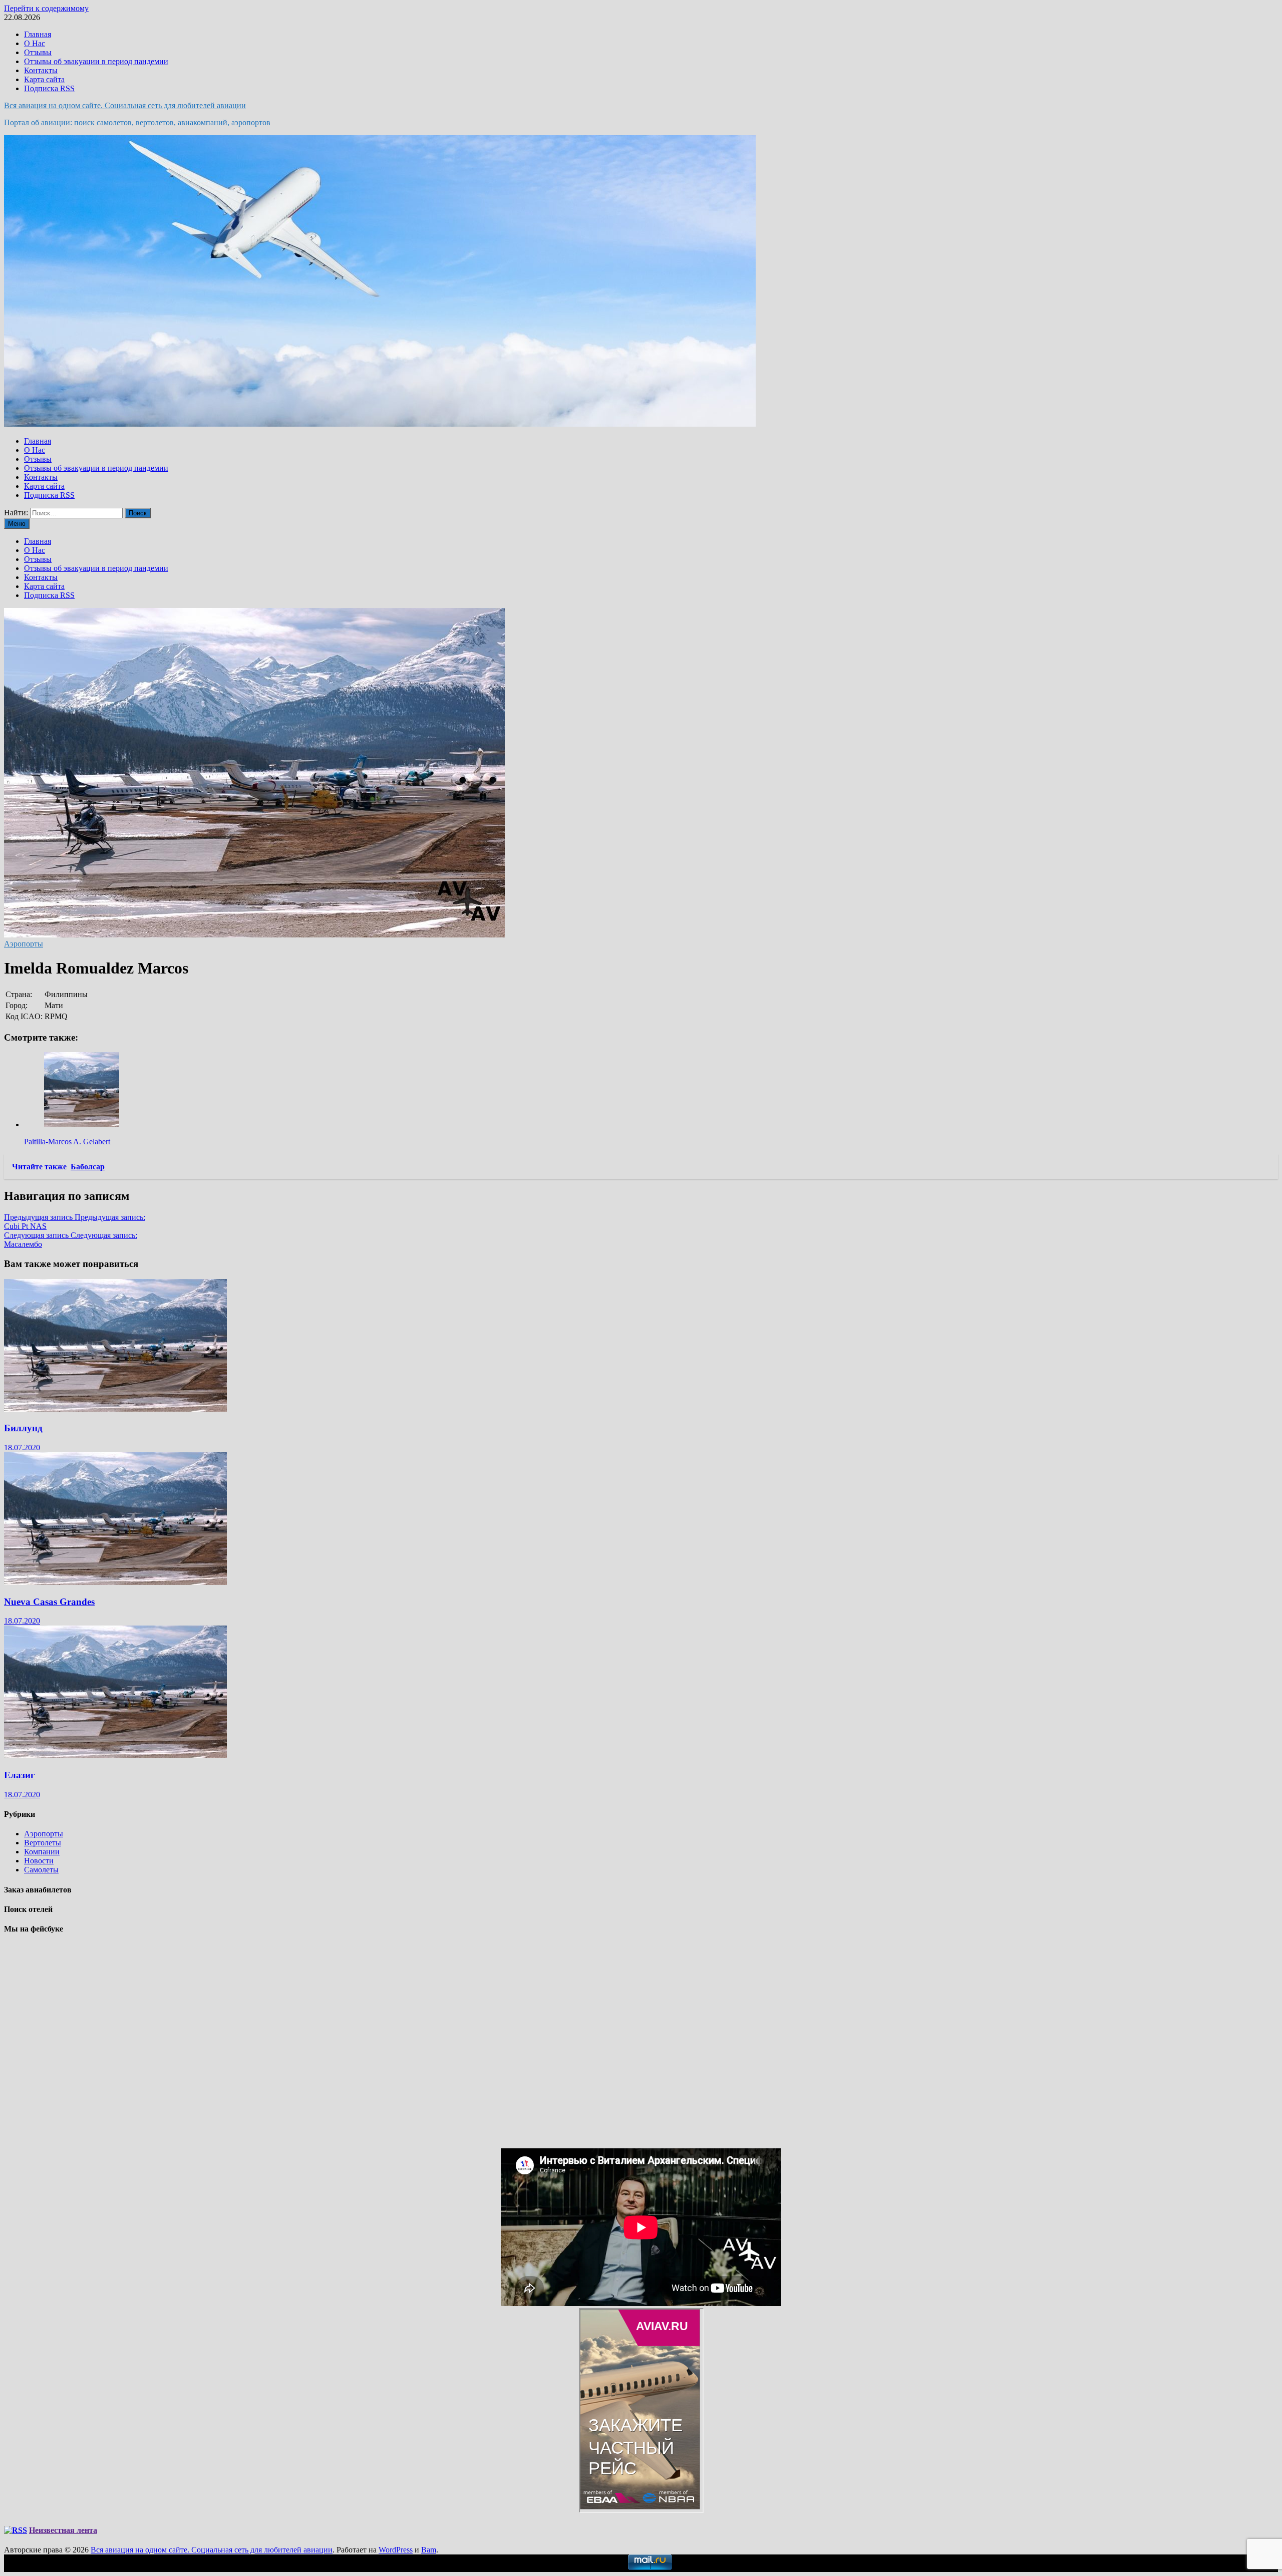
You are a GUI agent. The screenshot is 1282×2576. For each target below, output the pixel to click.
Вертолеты (43, 1843)
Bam (429, 2550)
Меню (17, 524)
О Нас (35, 43)
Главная (38, 34)
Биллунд (23, 1428)
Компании (42, 1852)
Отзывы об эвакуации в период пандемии (96, 61)
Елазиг (20, 1775)
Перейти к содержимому (46, 8)
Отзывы (38, 52)
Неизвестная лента (63, 2530)
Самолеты (41, 1870)
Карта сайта (44, 79)
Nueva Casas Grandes (49, 1602)
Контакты (41, 70)
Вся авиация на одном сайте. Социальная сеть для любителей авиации (125, 105)
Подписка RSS (49, 88)
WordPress (396, 2550)
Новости (39, 1861)
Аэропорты (24, 944)
